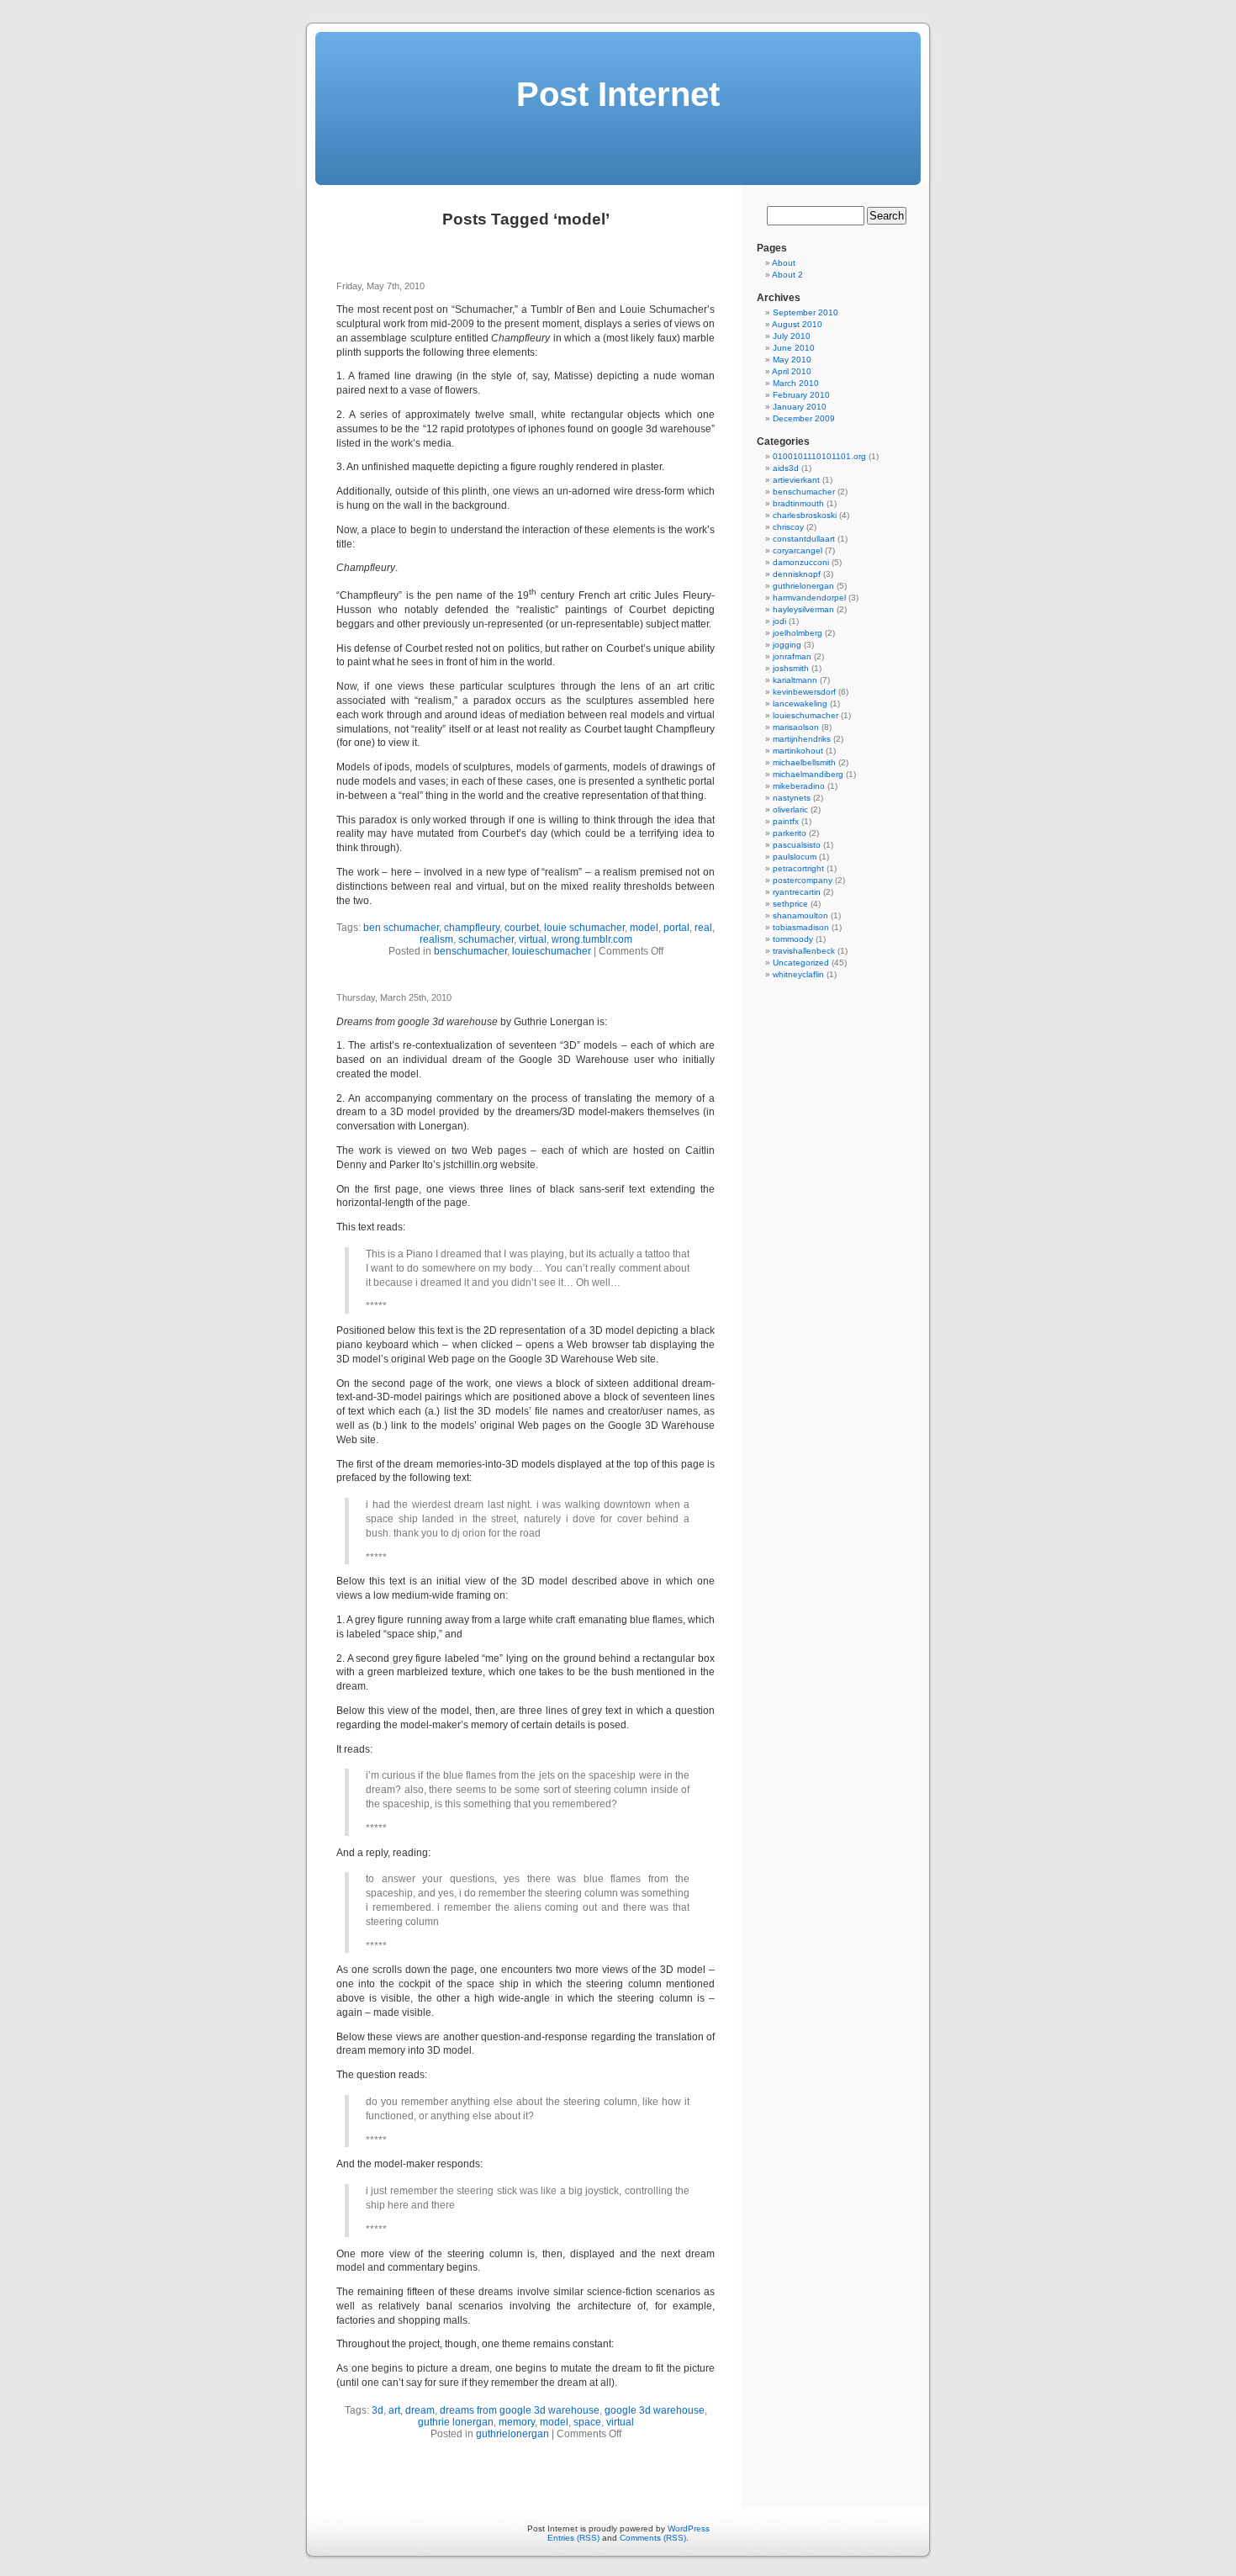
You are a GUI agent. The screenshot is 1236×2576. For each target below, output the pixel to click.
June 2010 (794, 348)
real (703, 928)
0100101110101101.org (819, 456)
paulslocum (795, 857)
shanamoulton (800, 915)
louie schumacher (584, 928)
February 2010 (801, 395)
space (587, 2422)
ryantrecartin (797, 892)
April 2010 (792, 371)
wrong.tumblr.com (592, 939)
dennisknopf (797, 574)
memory (517, 2422)
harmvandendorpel (809, 598)
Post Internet (618, 94)
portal (676, 928)
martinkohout (798, 751)
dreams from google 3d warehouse (520, 2410)
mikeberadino (799, 786)
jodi (779, 621)
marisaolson (796, 727)
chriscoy (788, 527)
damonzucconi (801, 562)
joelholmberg (798, 633)
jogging (787, 645)
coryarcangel (798, 550)
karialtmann (795, 680)
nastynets (792, 798)
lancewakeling (800, 704)
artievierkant (796, 480)
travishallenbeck (804, 951)
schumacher (486, 939)
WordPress (689, 2528)
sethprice (790, 904)
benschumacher (470, 951)
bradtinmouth (798, 503)
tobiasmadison (801, 927)
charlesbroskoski (805, 515)
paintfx (786, 821)
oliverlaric (790, 809)
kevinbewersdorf (804, 692)
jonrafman (792, 656)
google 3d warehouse (655, 2410)
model (644, 928)
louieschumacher (552, 951)
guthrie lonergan (456, 2422)
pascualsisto (797, 845)
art (394, 2410)
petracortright (798, 868)
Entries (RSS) (573, 2538)
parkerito (790, 833)
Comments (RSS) (653, 2538)
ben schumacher (401, 928)
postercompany (803, 880)
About (784, 263)
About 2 (787, 275)
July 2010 (792, 336)
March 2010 (796, 383)
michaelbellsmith (804, 762)
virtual (533, 939)
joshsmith (791, 668)
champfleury (472, 928)
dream (420, 2410)
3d (378, 2410)
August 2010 (797, 324)
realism (436, 939)
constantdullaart (804, 539)
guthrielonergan (512, 2434)
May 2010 (792, 360)
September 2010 (806, 312)
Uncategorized (801, 963)
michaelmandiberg (808, 774)
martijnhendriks (802, 739)
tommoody (793, 939)
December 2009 (804, 418)
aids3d (786, 468)
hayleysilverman (803, 609)
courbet (522, 928)
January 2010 (800, 407)
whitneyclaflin (798, 974)
